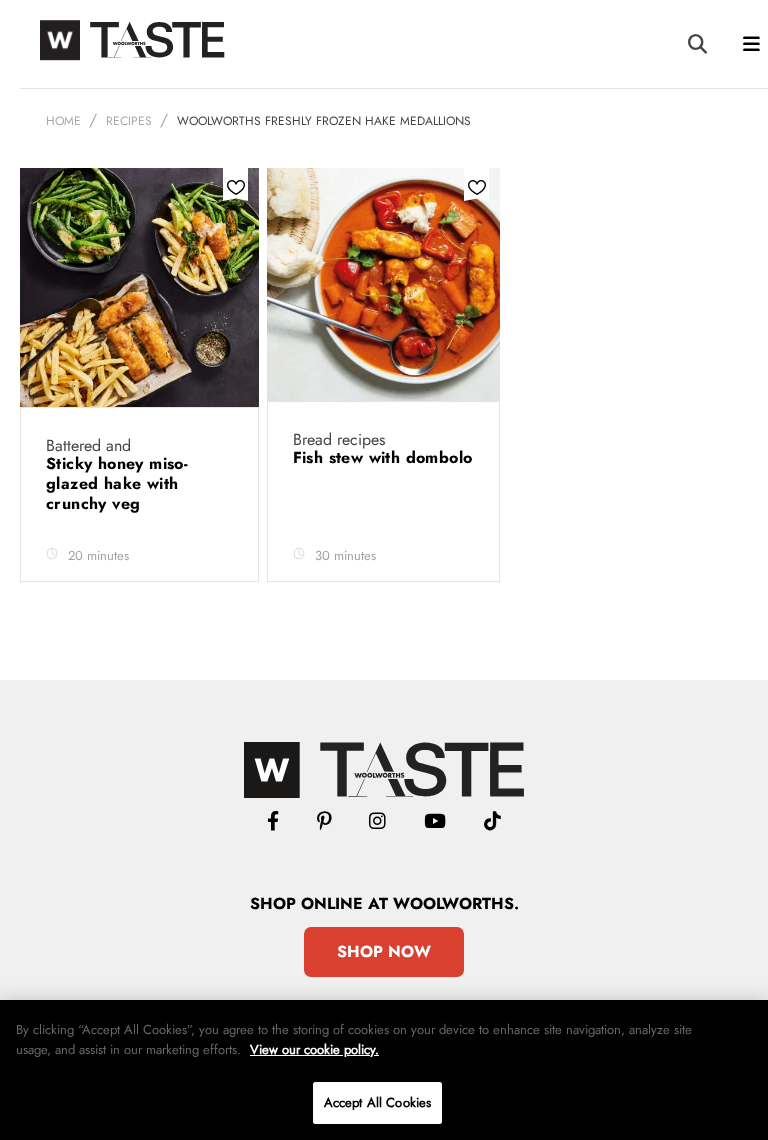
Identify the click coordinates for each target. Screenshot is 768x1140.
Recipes (129, 121)
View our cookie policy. (314, 1049)
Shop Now (384, 951)
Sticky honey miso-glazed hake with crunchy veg (117, 483)
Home (63, 121)
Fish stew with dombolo (383, 457)
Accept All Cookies (377, 1102)
